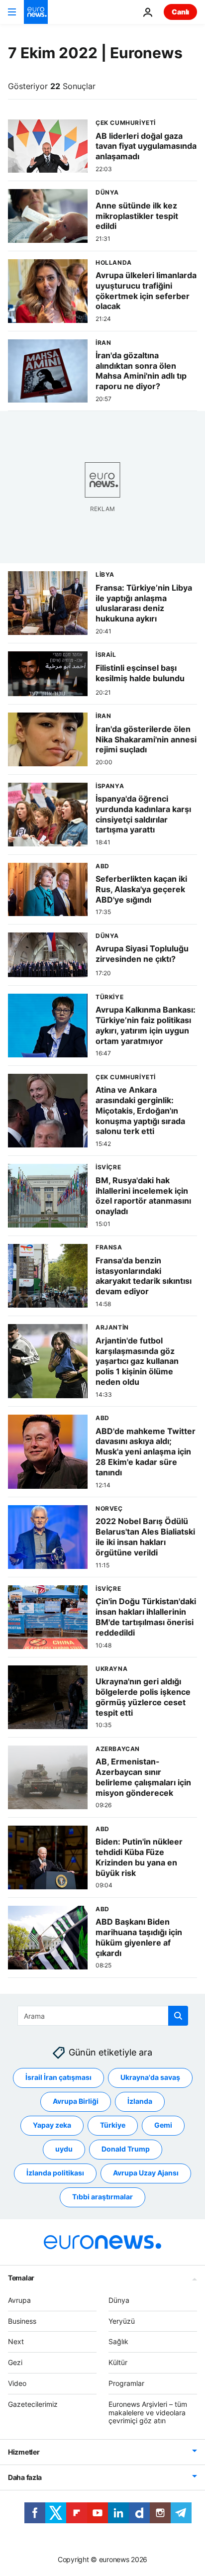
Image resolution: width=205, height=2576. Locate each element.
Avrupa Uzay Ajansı (146, 2173)
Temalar (21, 2278)
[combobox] (103, 2016)
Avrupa (19, 2300)
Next (16, 2341)
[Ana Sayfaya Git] (36, 12)
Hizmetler (24, 2452)
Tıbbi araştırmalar (102, 2197)
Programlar (126, 2383)
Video (17, 2383)
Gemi (163, 2125)
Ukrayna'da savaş (150, 2077)
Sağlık (118, 2341)
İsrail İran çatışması (58, 2077)
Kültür (118, 2362)
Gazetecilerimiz (33, 2404)
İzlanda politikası (55, 2173)
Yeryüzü (122, 2320)
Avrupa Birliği (76, 2101)
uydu (64, 2149)
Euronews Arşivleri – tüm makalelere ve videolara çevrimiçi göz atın (148, 2413)
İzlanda (140, 2101)
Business (22, 2320)
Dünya (119, 2300)
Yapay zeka (52, 2125)
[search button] (178, 2016)
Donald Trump (126, 2149)
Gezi (15, 2362)
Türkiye (113, 2125)
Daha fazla (25, 2477)
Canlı (180, 12)
